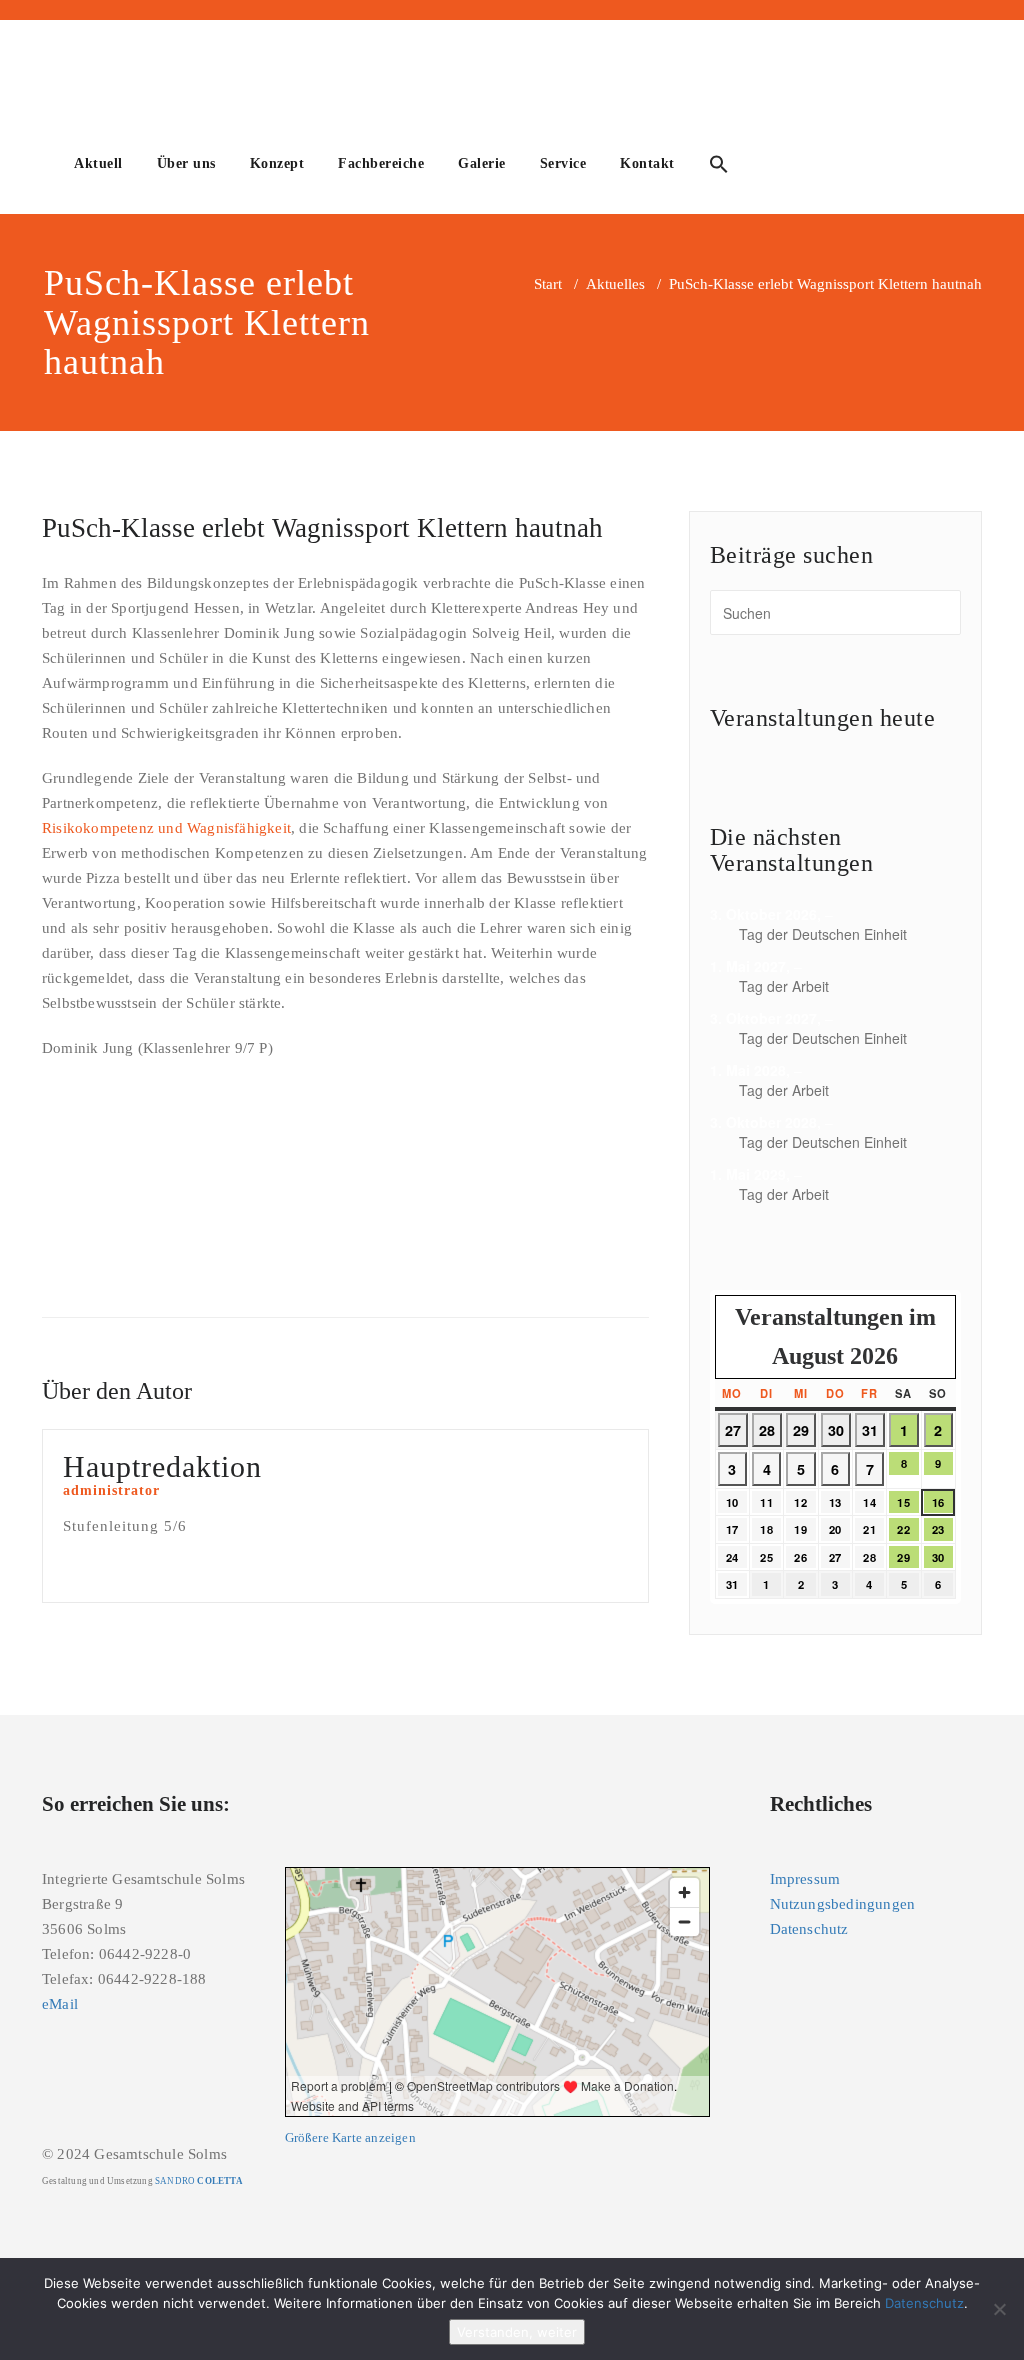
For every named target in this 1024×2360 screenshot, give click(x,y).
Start (548, 284)
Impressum (805, 1879)
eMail (60, 2004)
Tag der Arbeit (784, 986)
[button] (719, 167)
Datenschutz (809, 1929)
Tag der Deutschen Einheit (823, 934)
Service (563, 163)
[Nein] (999, 2309)
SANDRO (199, 2181)
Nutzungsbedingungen (843, 1904)
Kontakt (647, 163)
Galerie (482, 163)
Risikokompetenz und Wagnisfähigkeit (166, 828)
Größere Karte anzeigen (350, 2138)
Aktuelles (615, 284)
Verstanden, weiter (517, 2332)
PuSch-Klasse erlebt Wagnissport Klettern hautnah (322, 528)
